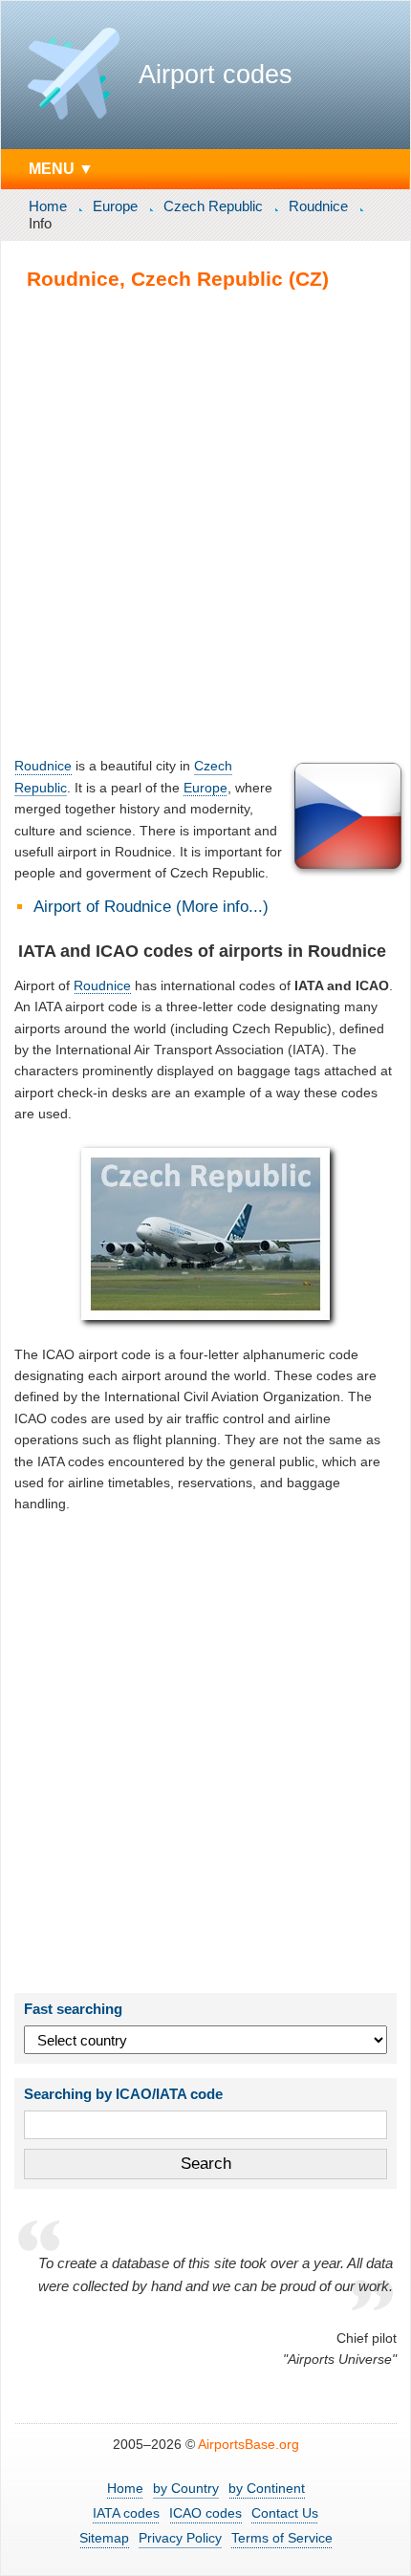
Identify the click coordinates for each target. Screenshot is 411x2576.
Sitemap (104, 2538)
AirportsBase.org (249, 2444)
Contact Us (285, 2513)
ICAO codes (205, 2513)
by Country (186, 2488)
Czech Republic (213, 206)
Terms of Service (282, 2538)
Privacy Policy (180, 2538)
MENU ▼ (61, 168)
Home (48, 206)
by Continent (267, 2488)
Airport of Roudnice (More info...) (151, 907)
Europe (115, 206)
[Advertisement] (205, 523)
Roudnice (318, 206)
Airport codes (216, 75)
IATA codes (126, 2513)
